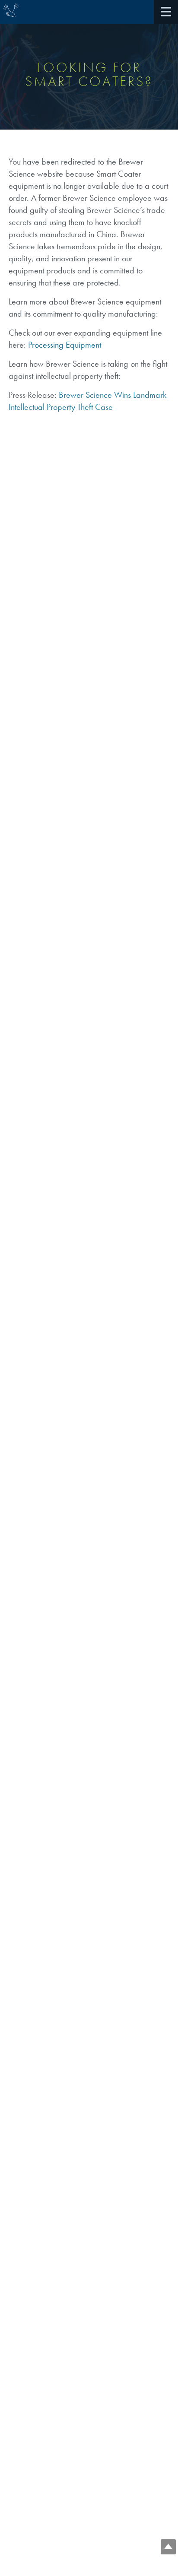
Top (168, 2547)
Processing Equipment (65, 345)
